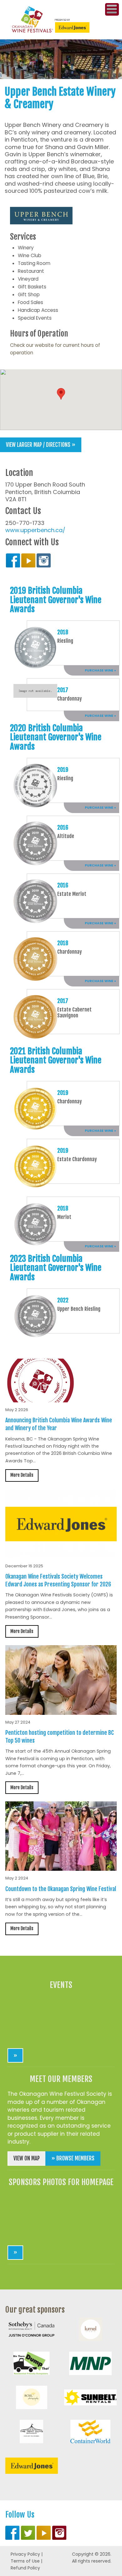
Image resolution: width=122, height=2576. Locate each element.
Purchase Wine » (100, 670)
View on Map (27, 2158)
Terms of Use (25, 2561)
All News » (103, 1946)
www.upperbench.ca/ (35, 530)
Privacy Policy (25, 2554)
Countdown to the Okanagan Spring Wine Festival (61, 1889)
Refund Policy (25, 2568)
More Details (22, 1475)
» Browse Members (73, 2158)
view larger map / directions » (41, 445)
